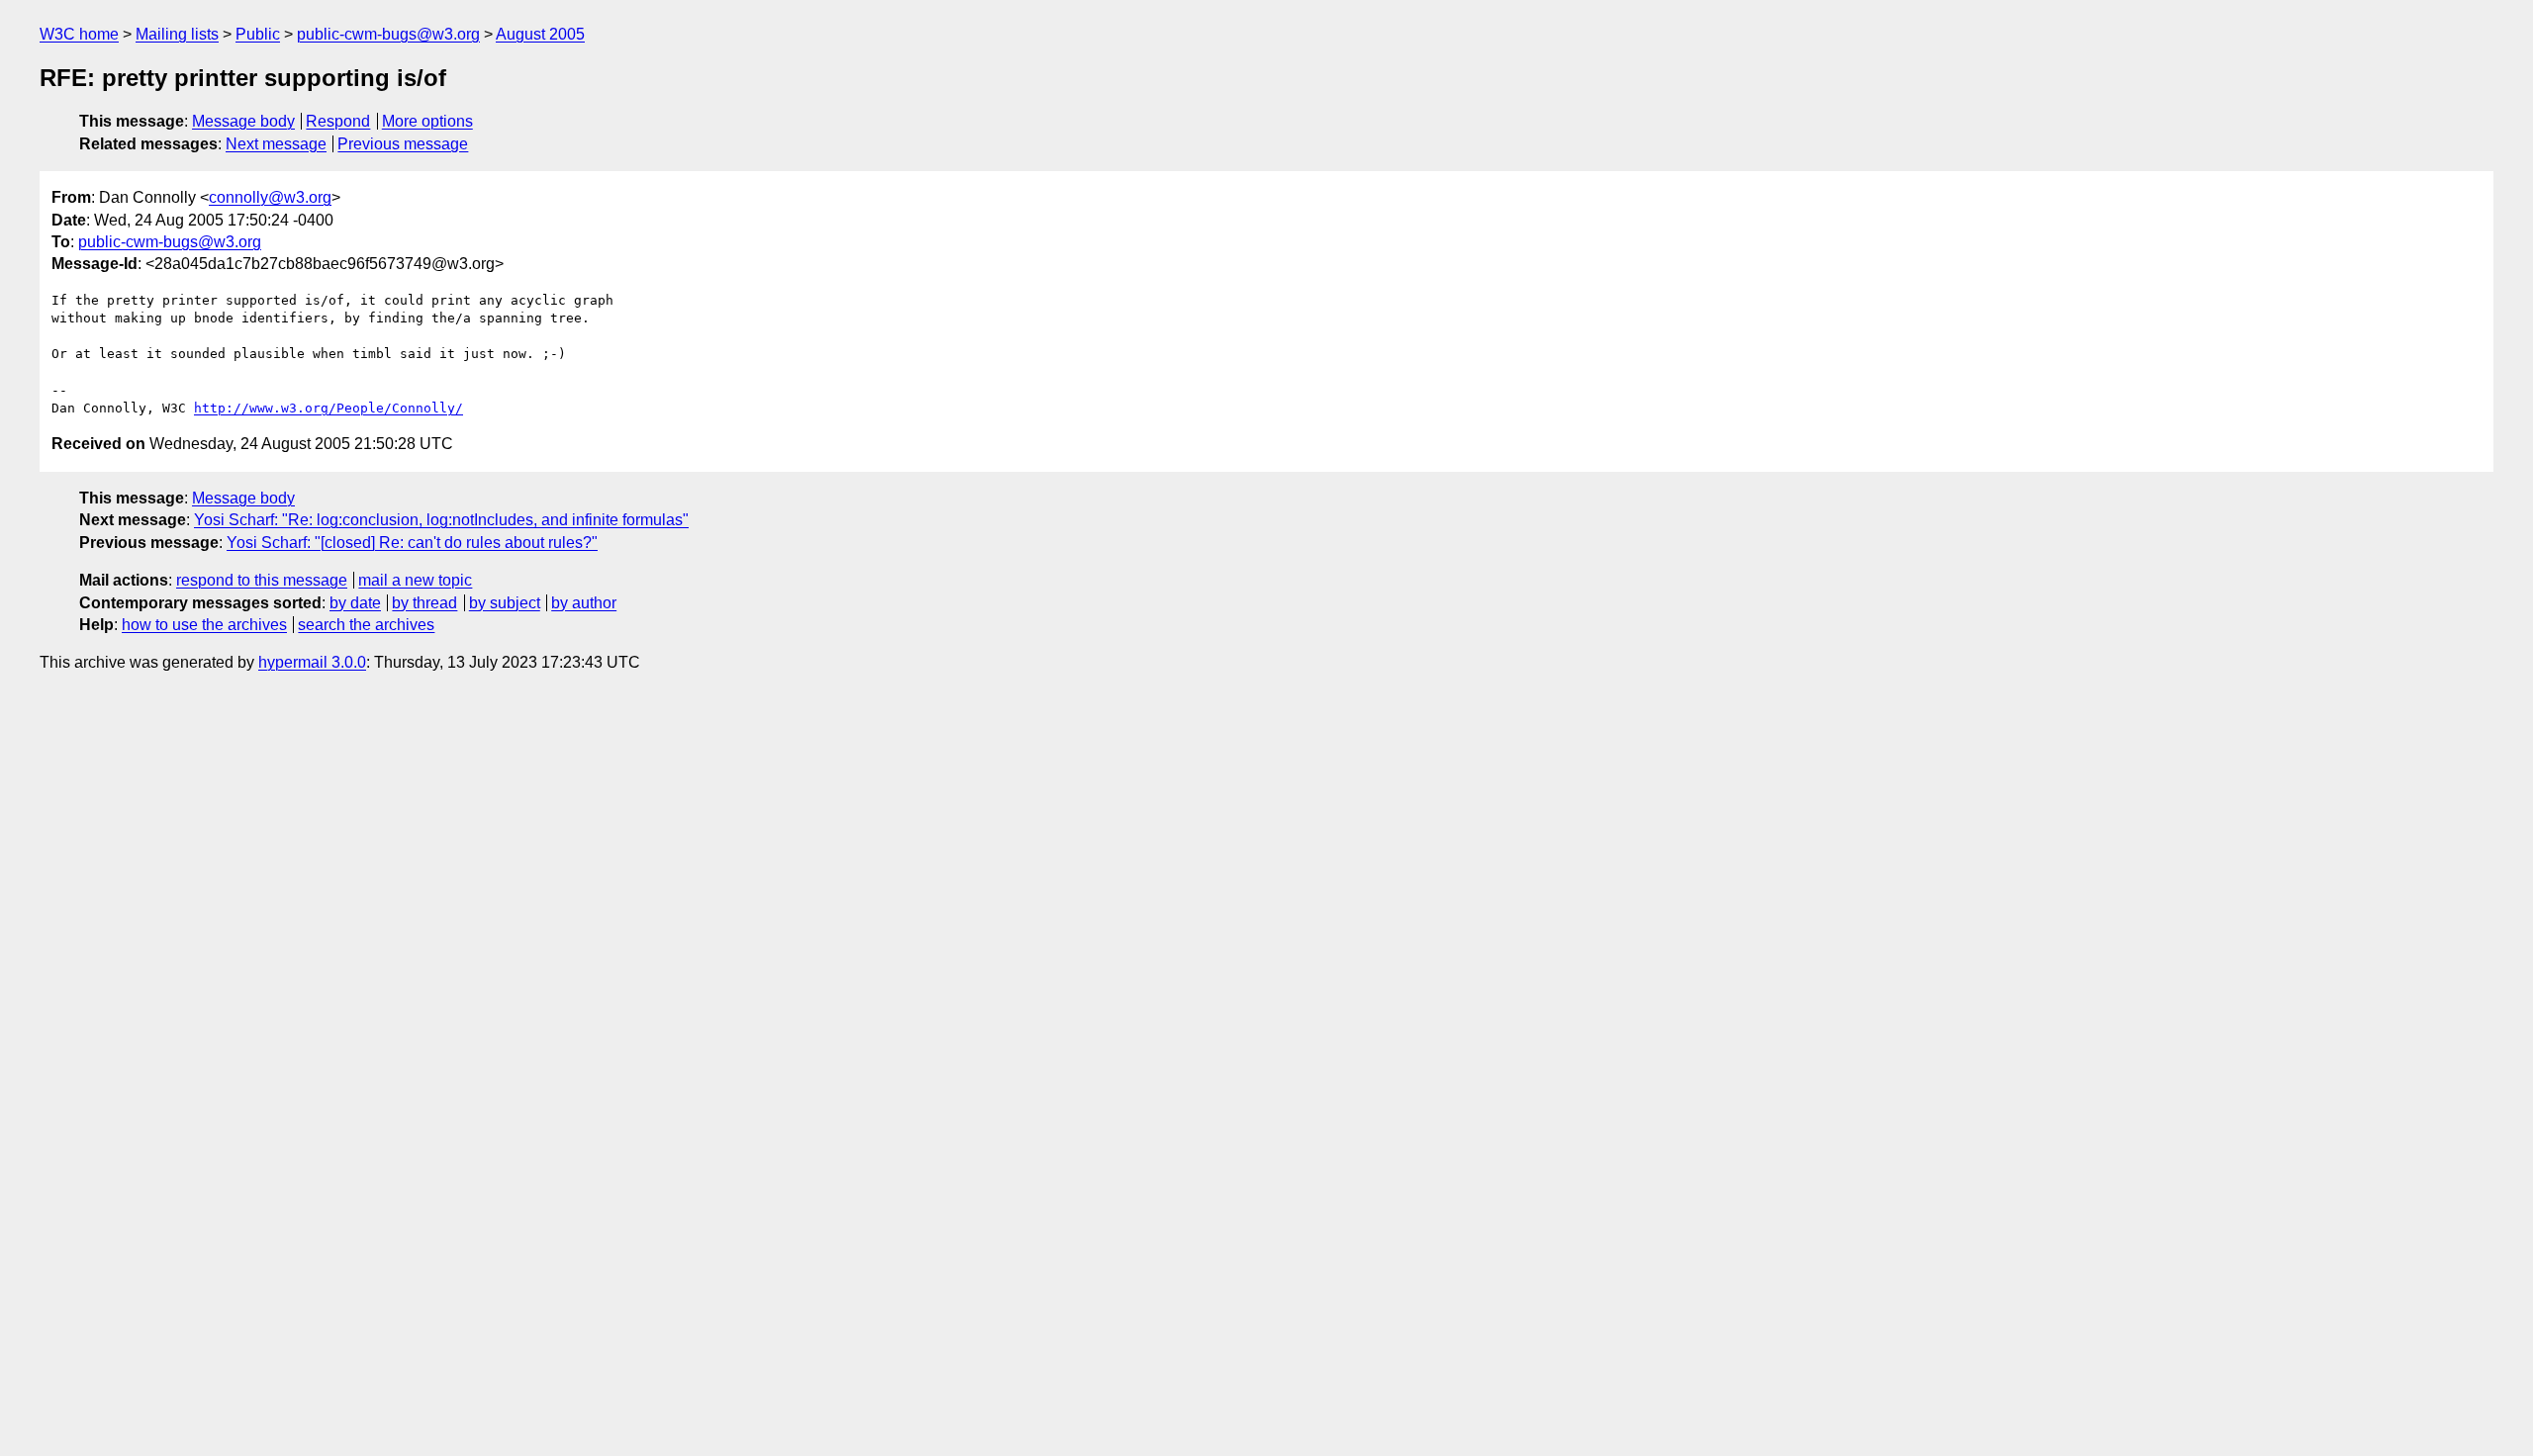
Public (258, 34)
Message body (243, 121)
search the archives (366, 625)
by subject (505, 603)
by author (584, 603)
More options (427, 121)
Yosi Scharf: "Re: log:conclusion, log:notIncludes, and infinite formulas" (441, 520)
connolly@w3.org (270, 197)
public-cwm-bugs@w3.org (388, 34)
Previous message (403, 144)
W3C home (79, 34)
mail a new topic (415, 580)
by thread (424, 603)
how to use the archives (204, 625)
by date (355, 603)
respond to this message (262, 580)
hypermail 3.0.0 (312, 662)
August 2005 (540, 34)
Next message (276, 144)
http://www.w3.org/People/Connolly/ (328, 408)
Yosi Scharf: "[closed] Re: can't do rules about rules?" (412, 543)
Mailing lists (177, 34)
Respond (338, 121)
